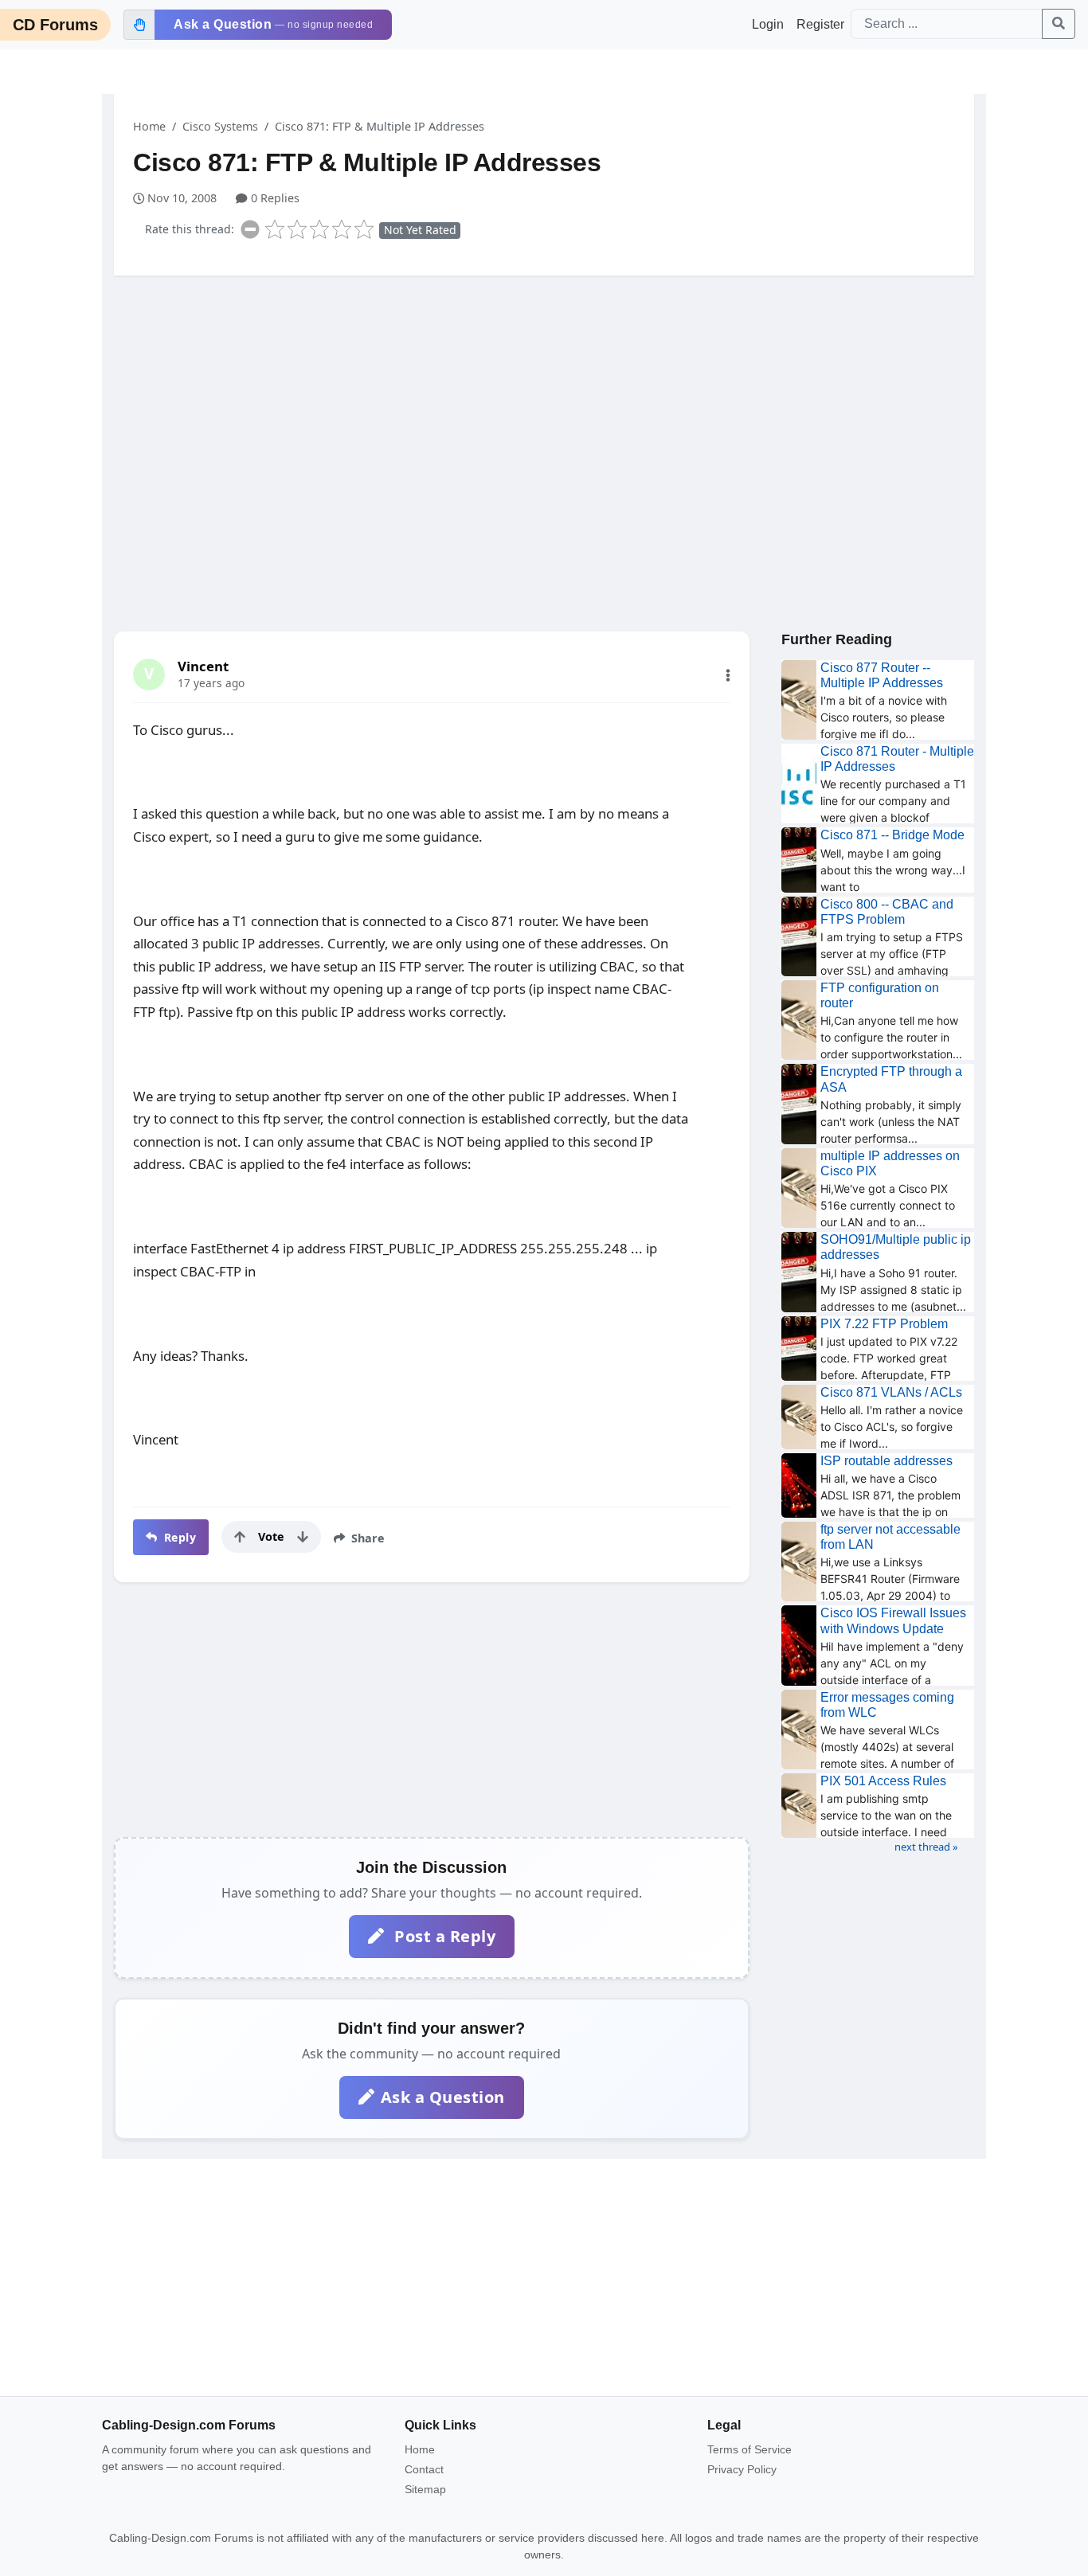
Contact (424, 2469)
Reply (178, 1537)
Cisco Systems (220, 126)
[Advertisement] (544, 412)
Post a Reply (443, 1936)
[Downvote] (303, 1537)
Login (768, 24)
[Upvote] (240, 1537)
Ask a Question (443, 2097)
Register (820, 24)
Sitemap (425, 2489)
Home (149, 126)
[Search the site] (1059, 24)
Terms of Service (749, 2449)
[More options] (728, 675)
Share (366, 1538)
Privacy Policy (742, 2469)
